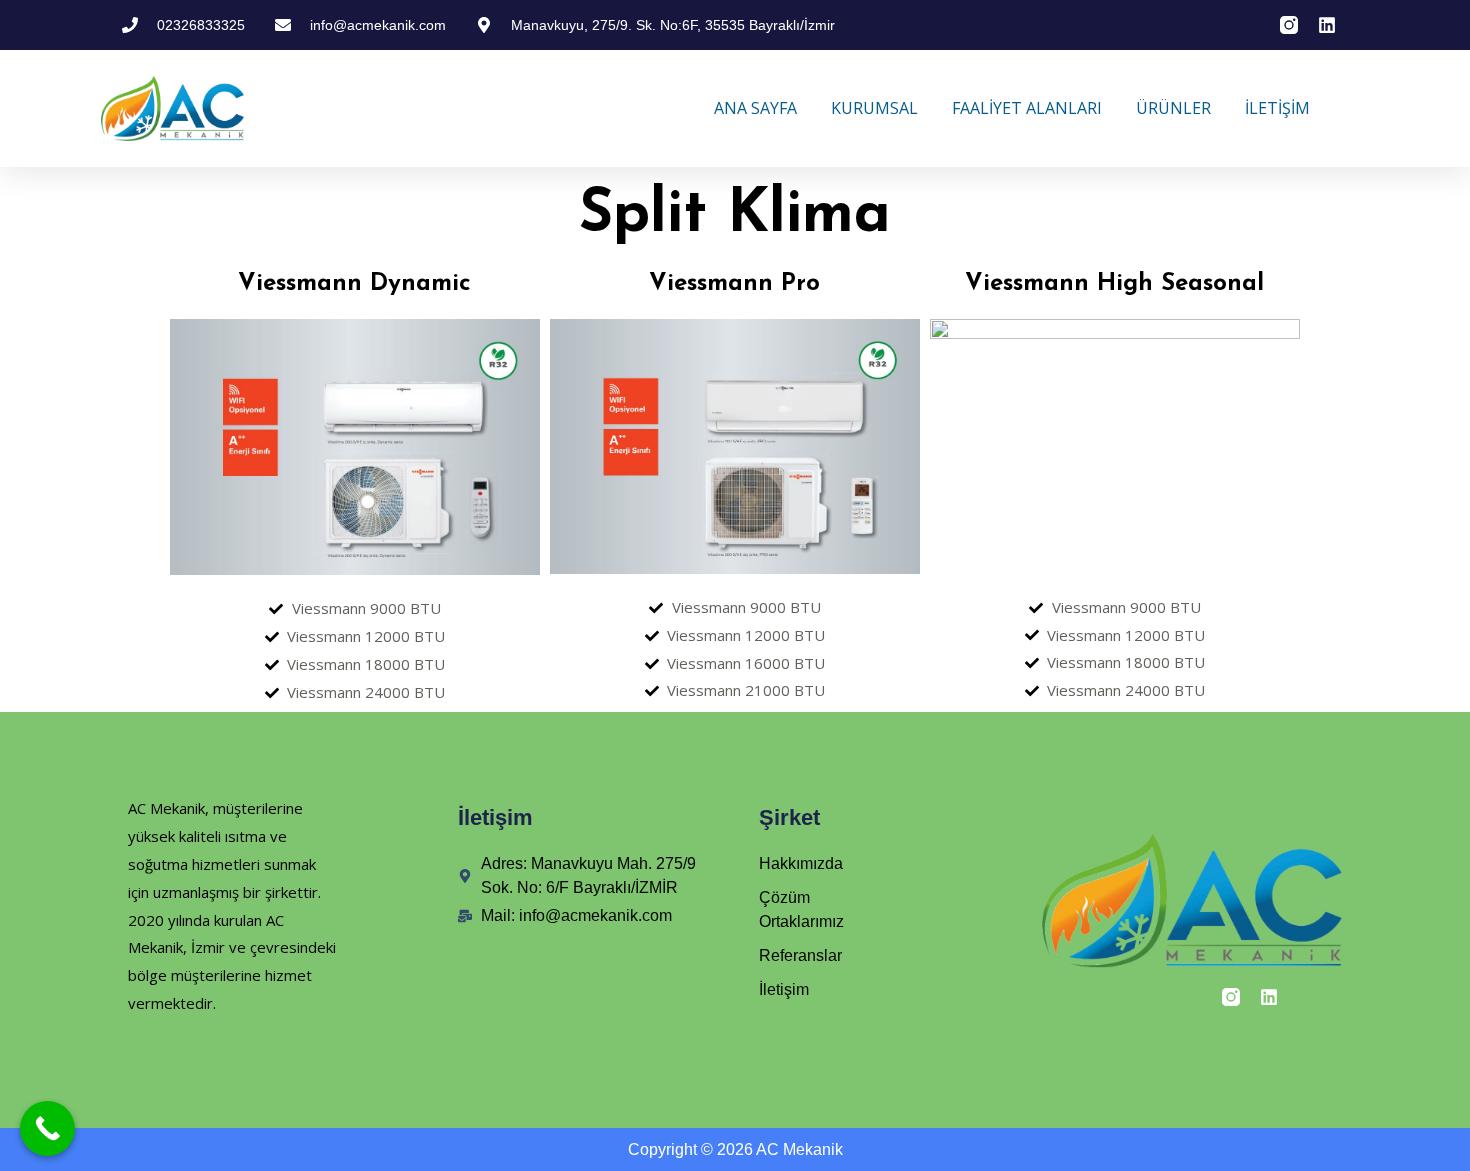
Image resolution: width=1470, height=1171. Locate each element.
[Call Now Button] (47, 1128)
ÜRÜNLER (1173, 108)
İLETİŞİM (1277, 108)
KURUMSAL (874, 108)
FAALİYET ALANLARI (1027, 108)
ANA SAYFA (755, 108)
